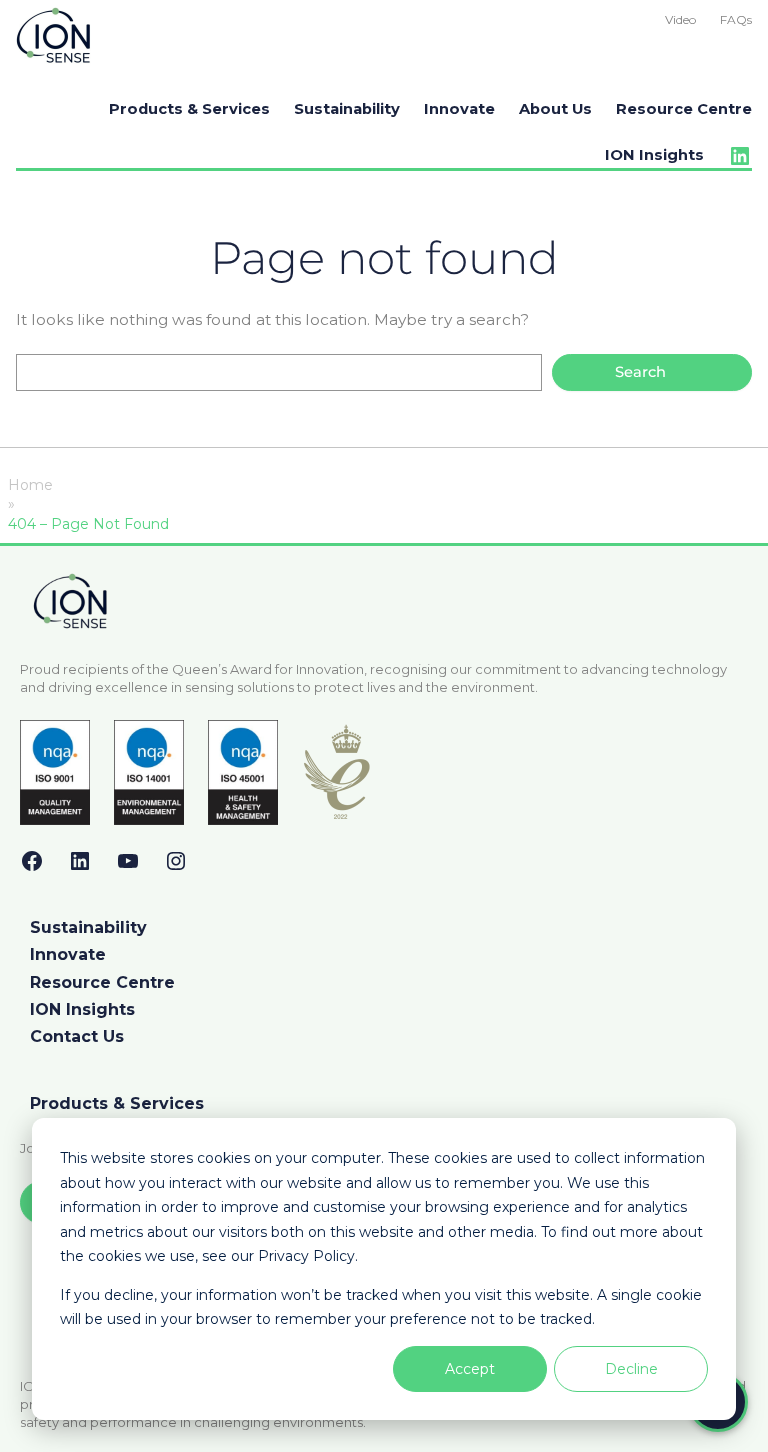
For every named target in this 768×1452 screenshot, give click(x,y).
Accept (470, 1369)
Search (640, 372)
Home (30, 485)
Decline (631, 1369)
